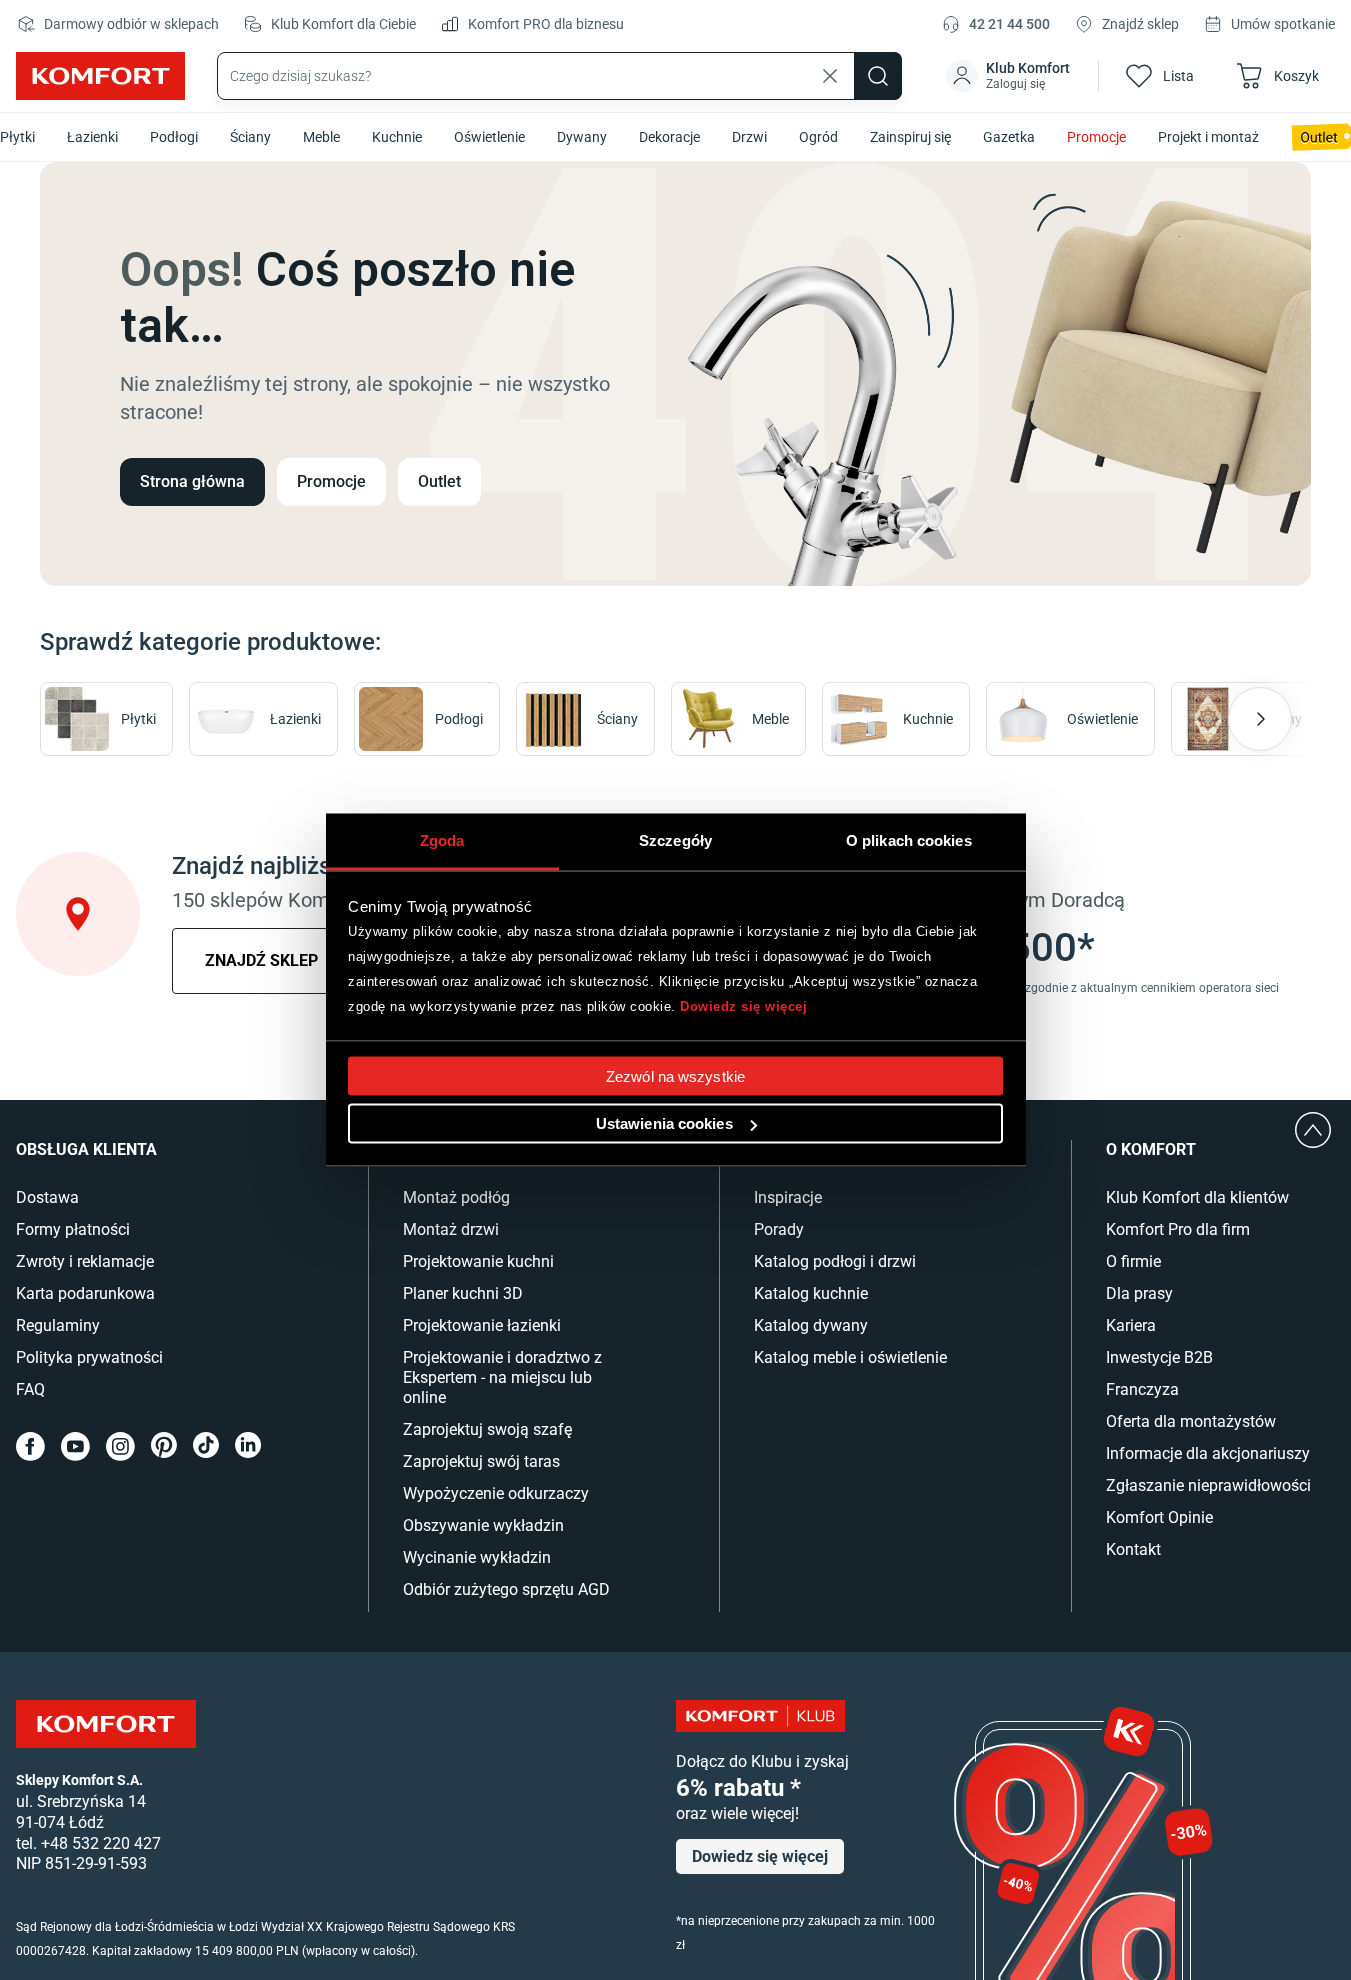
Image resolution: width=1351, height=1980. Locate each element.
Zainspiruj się (910, 137)
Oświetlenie (489, 137)
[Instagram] (120, 1446)
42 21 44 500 (1009, 24)
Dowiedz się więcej (743, 1005)
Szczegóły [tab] (675, 840)
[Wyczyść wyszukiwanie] (830, 76)
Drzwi (749, 137)
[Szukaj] (878, 76)
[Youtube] (75, 1446)
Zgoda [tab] (442, 840)
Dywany (582, 137)
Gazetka (1009, 137)
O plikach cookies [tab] (909, 840)
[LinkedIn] (248, 1446)
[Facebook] (30, 1446)
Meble (321, 137)
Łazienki (92, 137)
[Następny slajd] (1260, 719)
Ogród (818, 137)
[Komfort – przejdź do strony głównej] (106, 1724)
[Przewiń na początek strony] (1313, 1130)
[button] (1010, 76)
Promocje (1096, 137)
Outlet (439, 481)
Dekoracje (669, 137)
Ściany (250, 137)
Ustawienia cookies (664, 1123)
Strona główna (192, 481)
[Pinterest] (164, 1446)
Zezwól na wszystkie (675, 1076)
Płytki (17, 137)
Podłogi (174, 137)
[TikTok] (206, 1446)
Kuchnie (397, 137)
